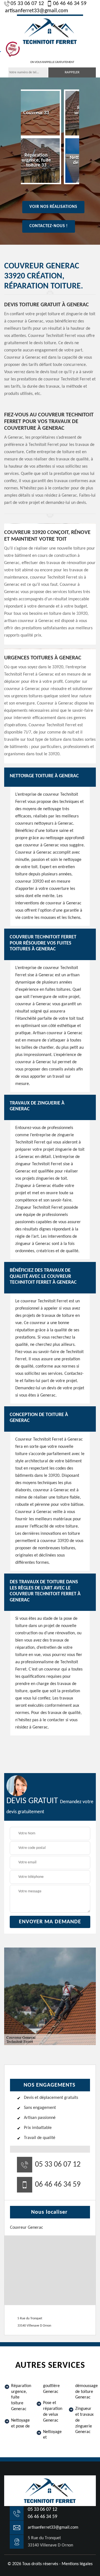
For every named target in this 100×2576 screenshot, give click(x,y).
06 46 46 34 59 (70, 4)
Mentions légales (77, 2564)
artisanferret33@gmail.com (37, 11)
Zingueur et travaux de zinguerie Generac (84, 2420)
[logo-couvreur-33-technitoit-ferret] (50, 31)
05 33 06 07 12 (27, 4)
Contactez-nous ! (49, 226)
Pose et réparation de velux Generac (53, 2412)
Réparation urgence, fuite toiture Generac (21, 2397)
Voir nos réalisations (53, 207)
